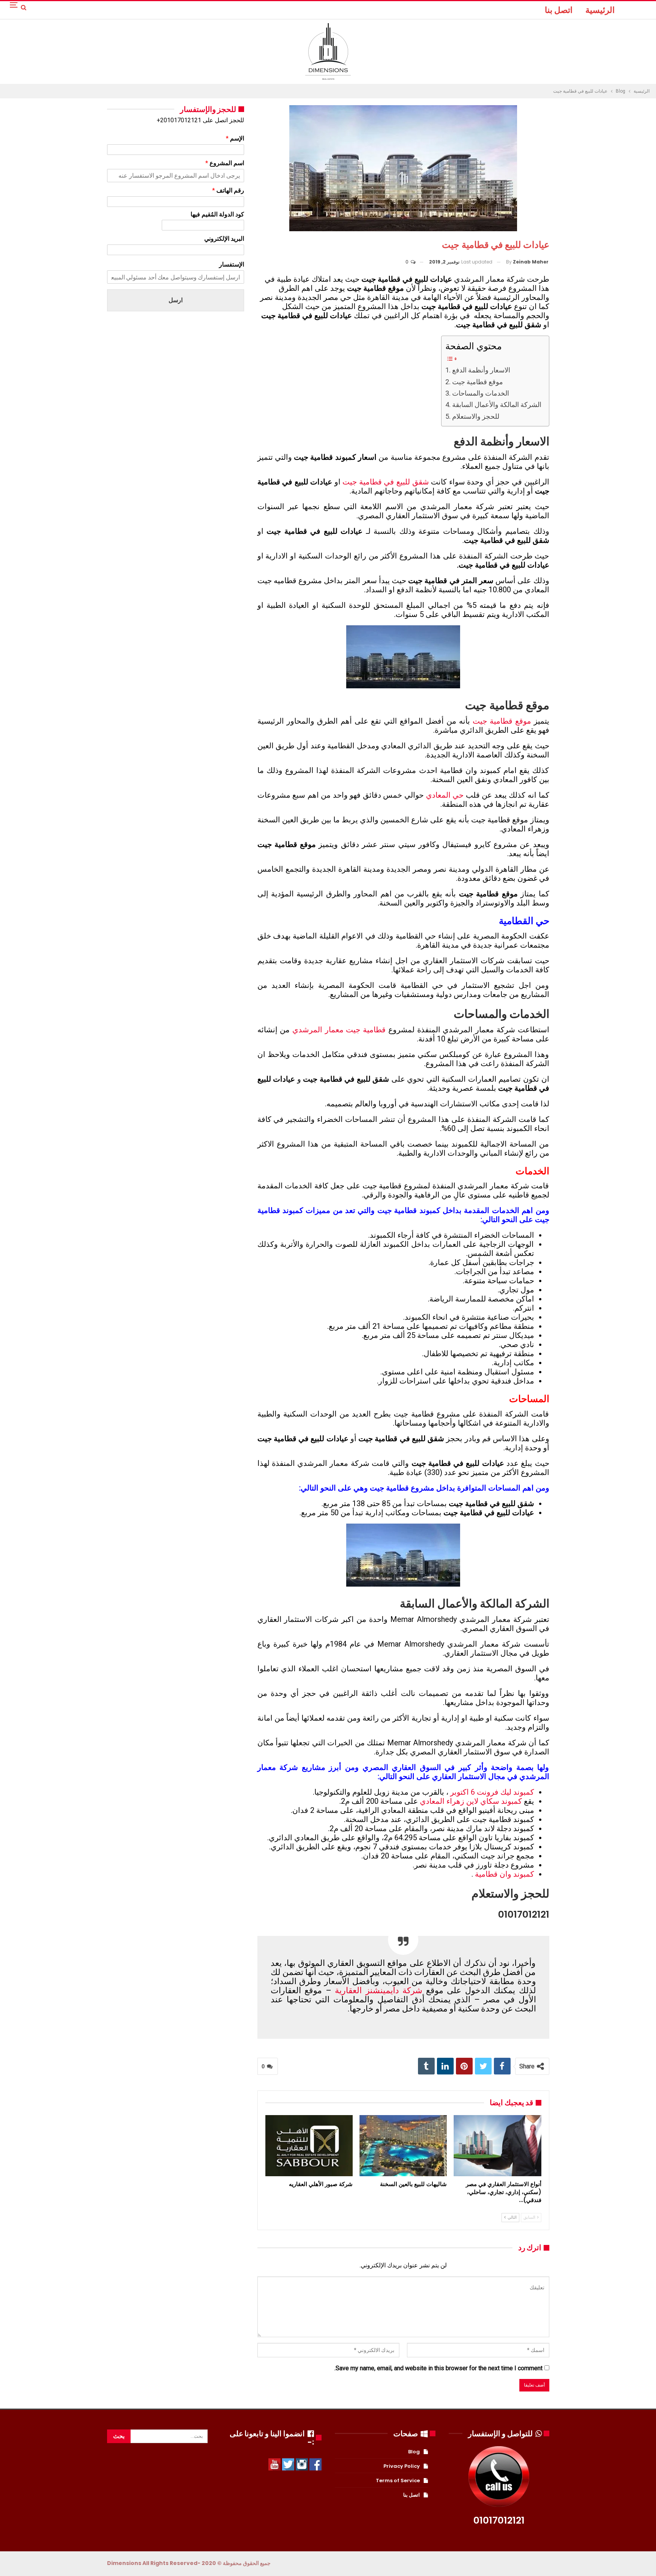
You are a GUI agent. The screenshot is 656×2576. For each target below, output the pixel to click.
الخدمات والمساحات (481, 393)
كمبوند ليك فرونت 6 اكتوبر (492, 1792)
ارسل (176, 300)
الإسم (235, 138)
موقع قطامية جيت (478, 382)
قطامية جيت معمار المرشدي (339, 1030)
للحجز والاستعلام (476, 416)
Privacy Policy (402, 2466)
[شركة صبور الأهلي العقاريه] (309, 2146)
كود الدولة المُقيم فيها (217, 214)
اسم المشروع (225, 163)
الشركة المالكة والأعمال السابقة (497, 405)
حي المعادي (445, 795)
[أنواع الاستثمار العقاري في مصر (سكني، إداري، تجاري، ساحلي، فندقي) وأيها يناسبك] (497, 2146)
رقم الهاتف (228, 190)
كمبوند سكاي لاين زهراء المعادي (471, 1801)
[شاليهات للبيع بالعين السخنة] (403, 2146)
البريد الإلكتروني (224, 239)
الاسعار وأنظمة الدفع (481, 370)
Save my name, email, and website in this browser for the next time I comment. (438, 2368)
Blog (414, 2452)
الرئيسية (600, 10)
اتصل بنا (559, 10)
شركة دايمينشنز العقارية (378, 1990)
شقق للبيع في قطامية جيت (386, 482)
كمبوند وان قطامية (505, 1874)
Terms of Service (398, 2481)
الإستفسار (232, 264)
